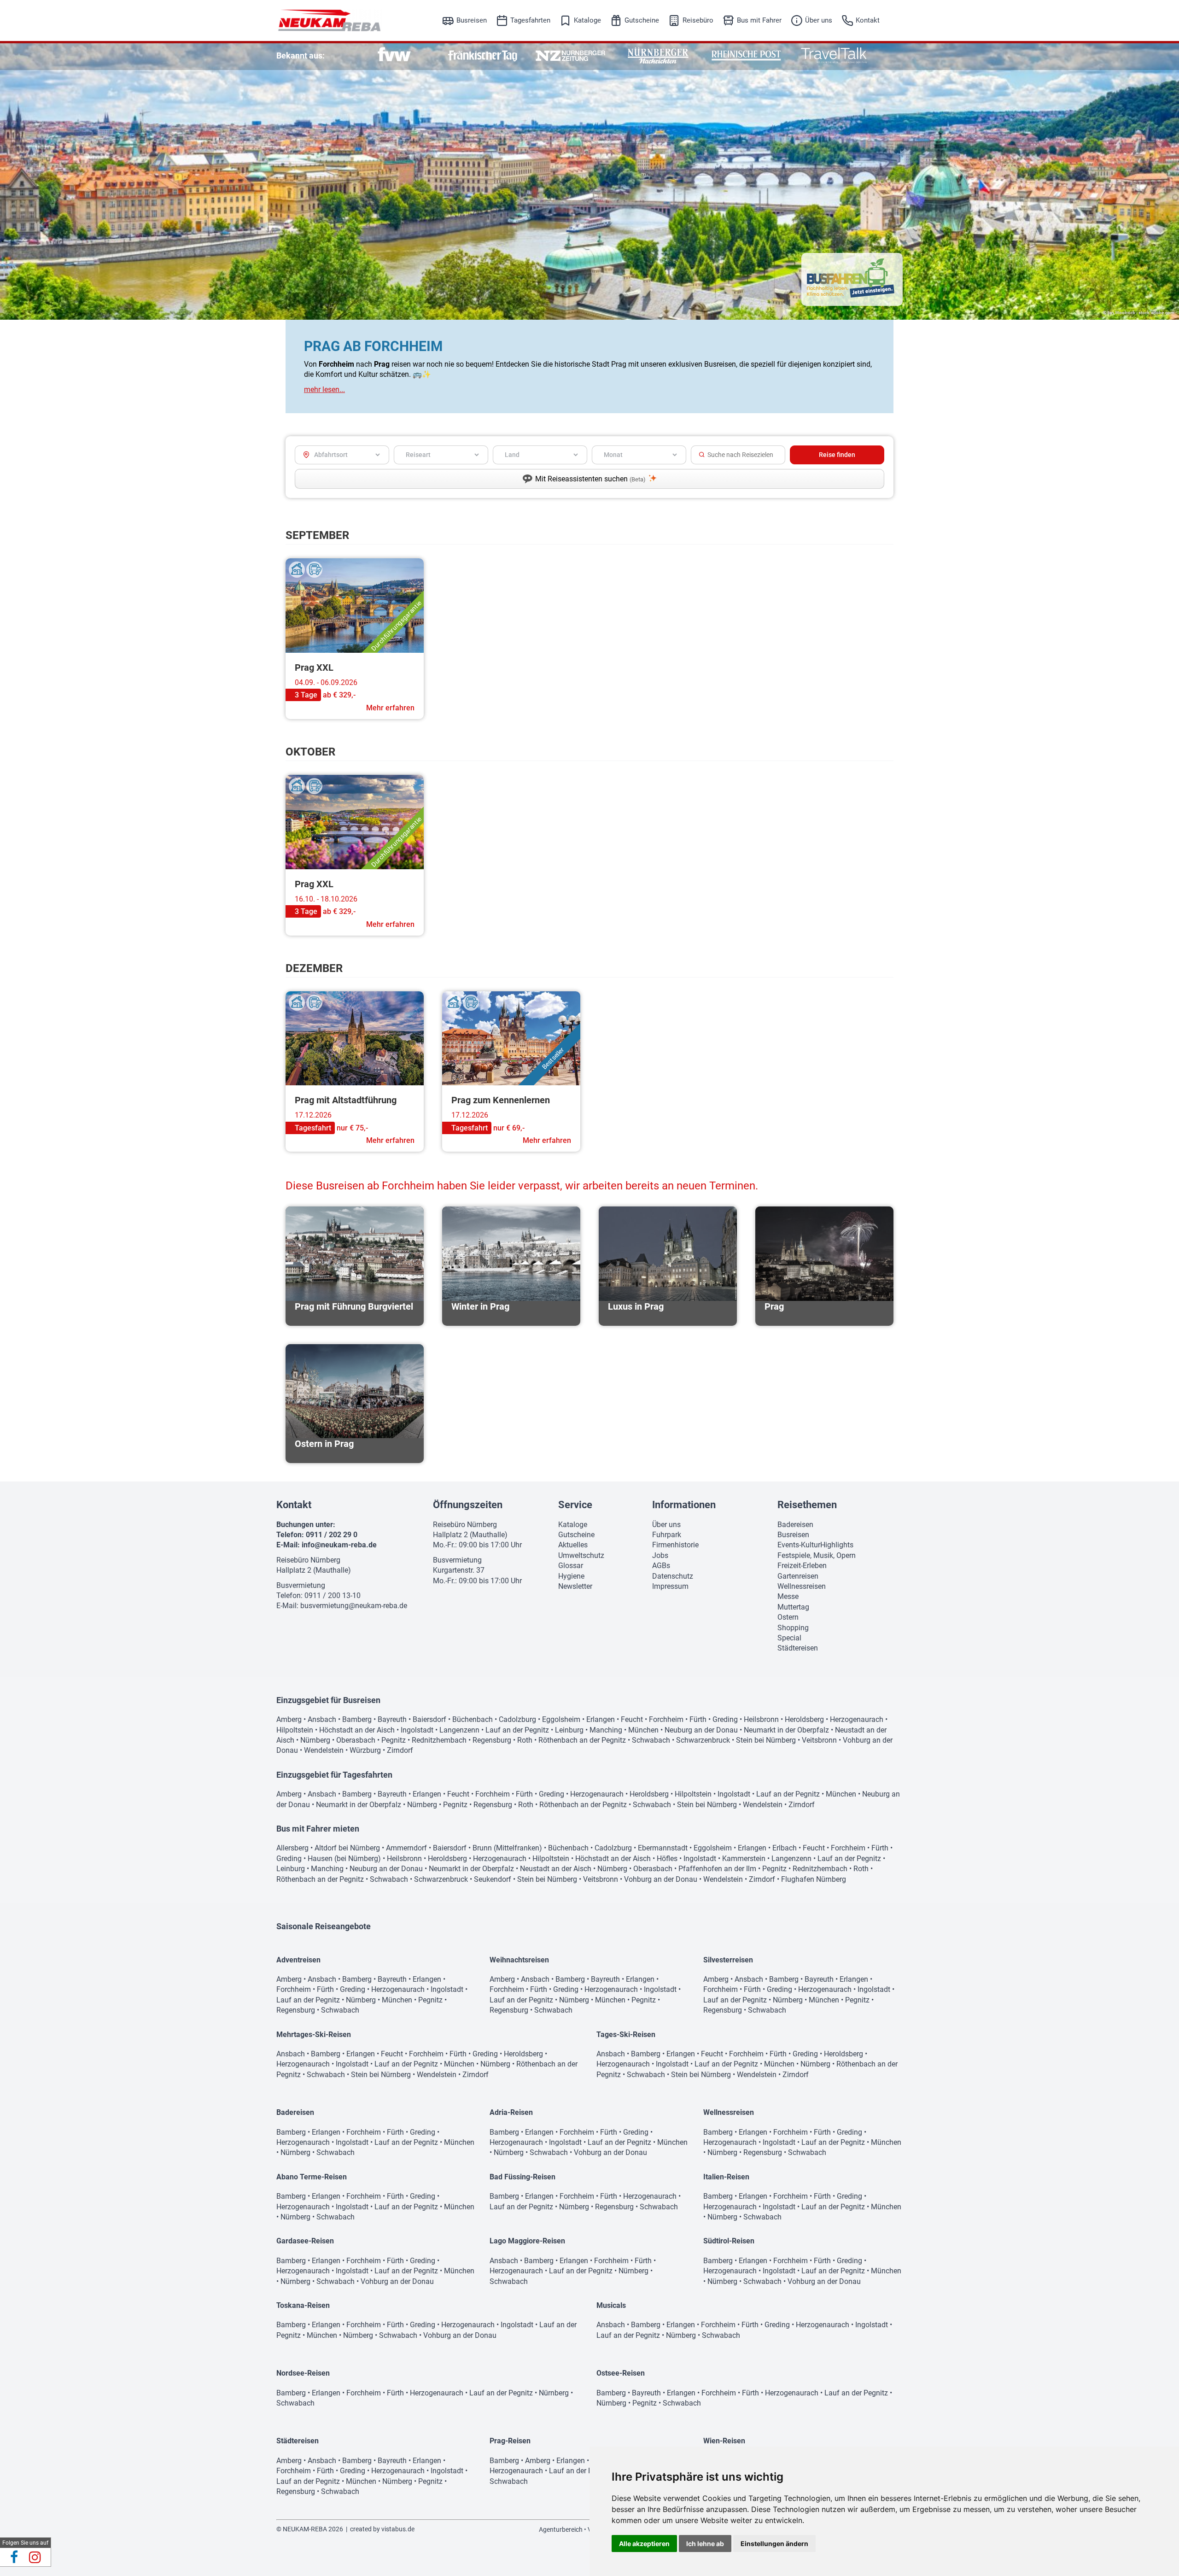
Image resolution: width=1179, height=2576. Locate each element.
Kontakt (868, 20)
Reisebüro (698, 20)
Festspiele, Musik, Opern (817, 1555)
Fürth (698, 1719)
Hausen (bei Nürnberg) (344, 1859)
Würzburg (365, 1750)
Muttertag (793, 1607)
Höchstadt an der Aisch (357, 1730)
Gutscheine (642, 20)
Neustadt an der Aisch (556, 1869)
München (643, 1730)
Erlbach (785, 1848)
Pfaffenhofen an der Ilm (717, 1869)
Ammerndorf (406, 1848)
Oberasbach (356, 1740)
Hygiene (571, 1576)
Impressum (670, 1586)
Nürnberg (315, 1740)
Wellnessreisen (802, 1586)
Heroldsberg (804, 1719)
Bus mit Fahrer (759, 20)
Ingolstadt (417, 1730)
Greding (725, 1719)
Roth (525, 1740)
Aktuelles (573, 1545)
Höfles (667, 1859)
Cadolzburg (517, 1719)
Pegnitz (394, 1740)
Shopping (793, 1628)
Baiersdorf (429, 1719)
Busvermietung (301, 1585)
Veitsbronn (819, 1740)
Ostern (788, 1617)
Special (789, 1638)
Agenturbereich (561, 2529)
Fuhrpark (667, 1535)
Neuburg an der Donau (701, 1730)
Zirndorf (400, 1750)
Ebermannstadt (663, 1848)
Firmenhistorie (675, 1545)
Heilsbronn (761, 1719)
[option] (394, 56)
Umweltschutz (581, 1555)
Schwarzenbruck (703, 1740)
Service (575, 1505)
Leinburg (569, 1730)
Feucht (632, 1719)
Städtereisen (798, 1648)
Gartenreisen (798, 1576)
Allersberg (292, 1848)
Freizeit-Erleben (802, 1566)
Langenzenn (459, 1730)
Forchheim (666, 1719)
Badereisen (795, 1525)
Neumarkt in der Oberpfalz (786, 1730)
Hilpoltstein (295, 1730)
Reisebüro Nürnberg (308, 1560)
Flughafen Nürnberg (814, 1879)
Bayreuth (392, 1719)
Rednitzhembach (439, 1740)
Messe (788, 1596)
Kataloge (587, 20)
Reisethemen (807, 1505)
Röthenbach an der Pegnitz (582, 1740)
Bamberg (357, 1719)
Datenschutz (673, 1576)
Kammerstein (744, 1859)
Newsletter (575, 1586)
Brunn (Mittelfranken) (507, 1848)
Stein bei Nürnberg (766, 1740)
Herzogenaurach (857, 1719)
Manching (606, 1730)
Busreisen (472, 20)
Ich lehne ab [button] (705, 2544)
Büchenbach (473, 1719)
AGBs (661, 1566)
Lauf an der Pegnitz (517, 1730)
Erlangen (601, 1719)
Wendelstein (324, 1750)
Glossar (571, 1566)
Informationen (684, 1505)
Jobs (660, 1555)
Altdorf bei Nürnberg (347, 1848)
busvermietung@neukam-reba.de (354, 1606)
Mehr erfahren (390, 708)
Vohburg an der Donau (661, 1879)
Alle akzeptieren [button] (644, 2544)
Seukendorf (493, 1879)
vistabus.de (398, 2529)
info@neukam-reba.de (339, 1545)
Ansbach (322, 1719)
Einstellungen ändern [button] (774, 2544)
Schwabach (651, 1740)
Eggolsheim (561, 1719)
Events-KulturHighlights (815, 1545)
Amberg (289, 1719)
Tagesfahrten (530, 20)
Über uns (819, 20)
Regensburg (492, 1740)
